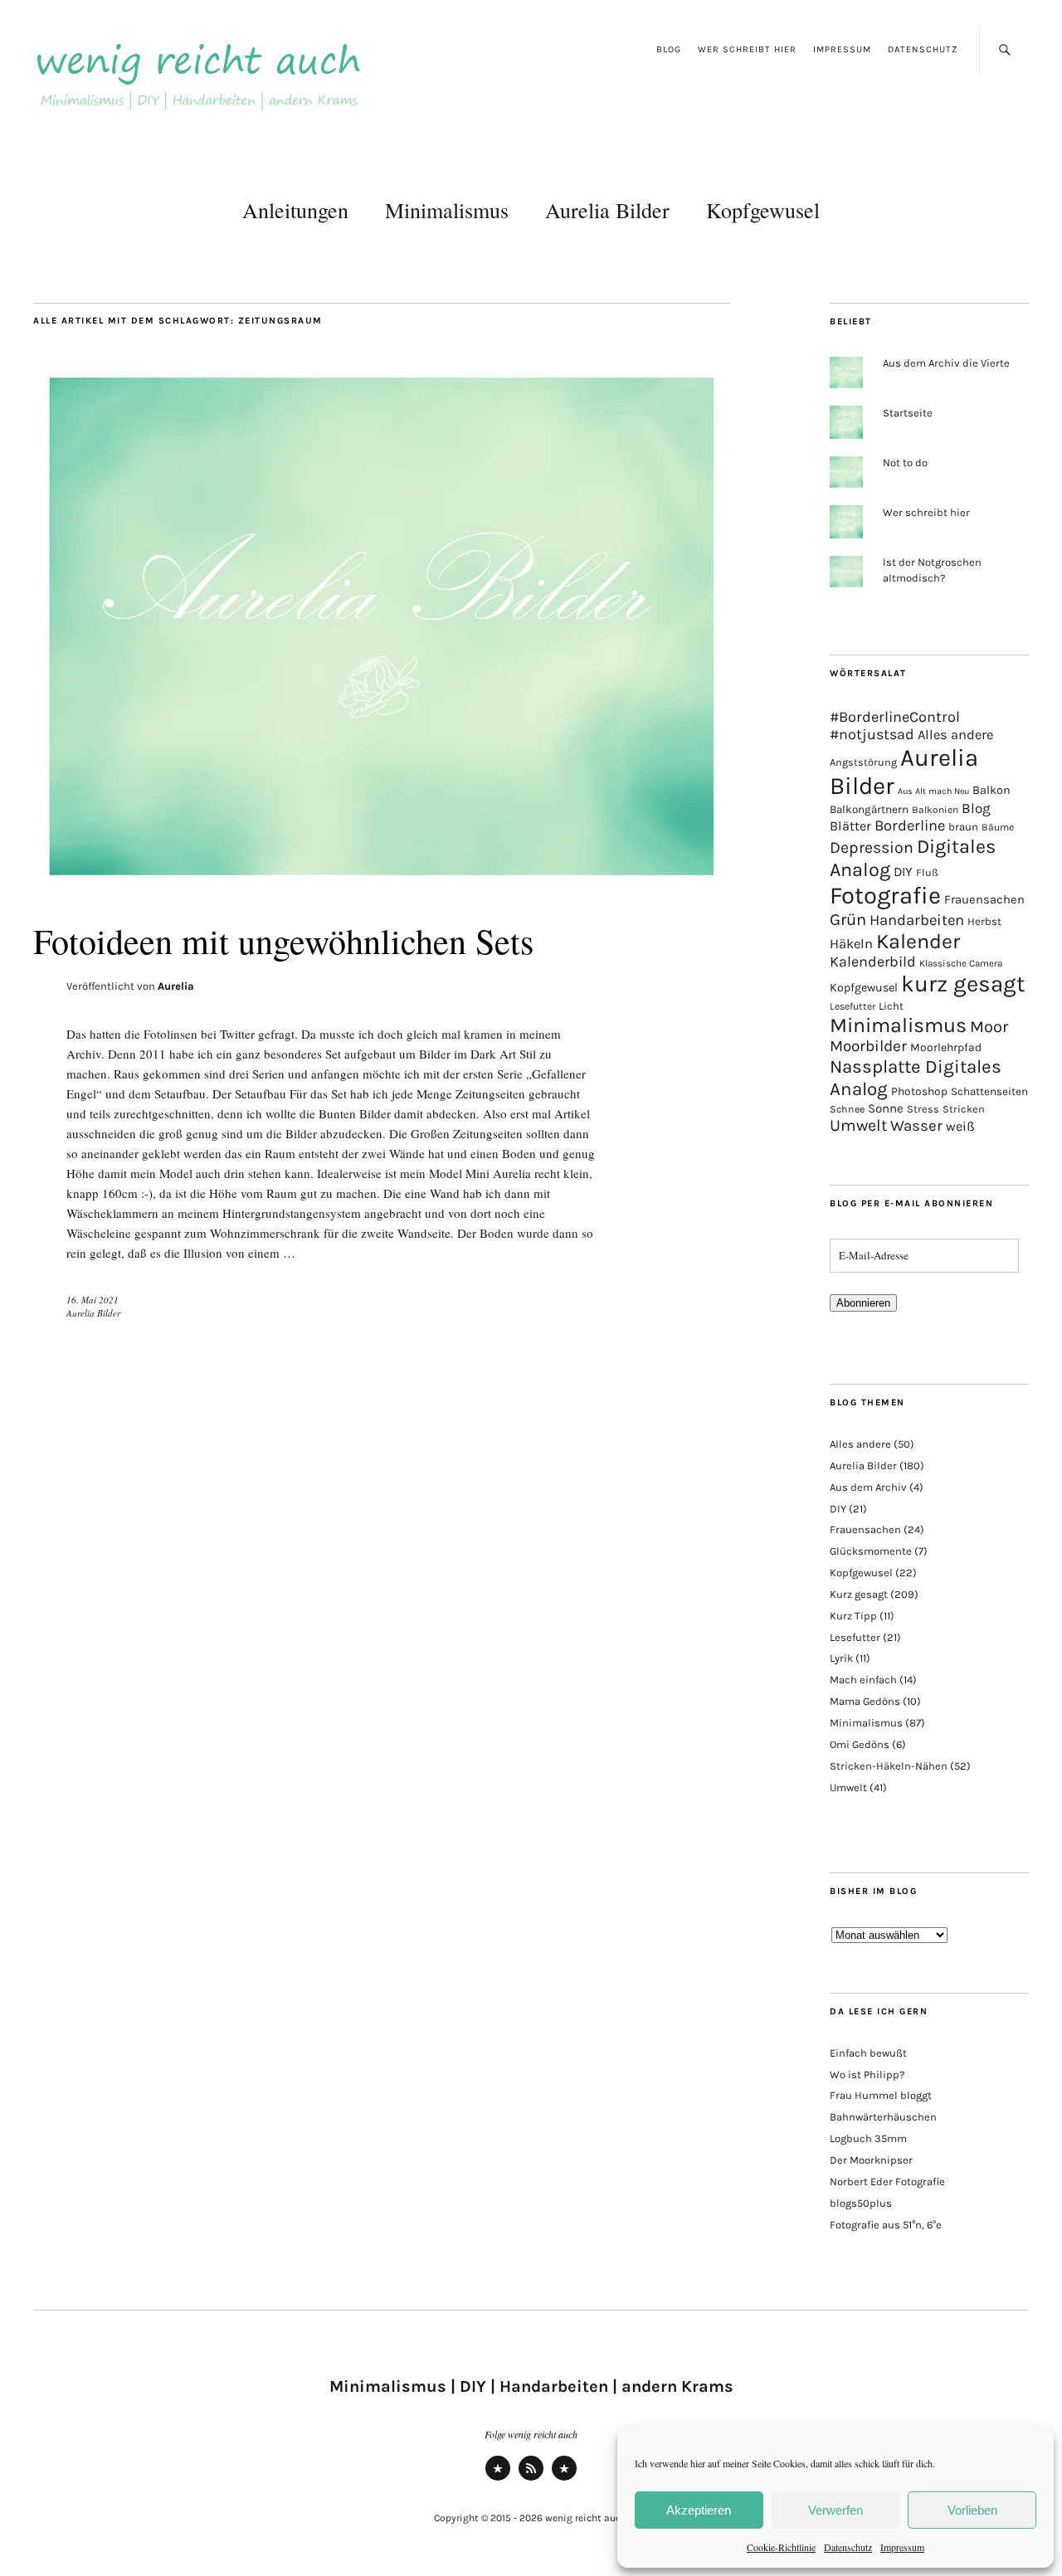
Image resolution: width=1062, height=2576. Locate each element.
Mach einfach (863, 1680)
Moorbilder (868, 1046)
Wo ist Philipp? (867, 2074)
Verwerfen (835, 2510)
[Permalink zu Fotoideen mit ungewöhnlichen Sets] (382, 886)
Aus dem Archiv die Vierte (946, 363)
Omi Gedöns (860, 1744)
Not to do (905, 463)
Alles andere (955, 735)
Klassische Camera (961, 963)
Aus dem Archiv (868, 1487)
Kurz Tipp (853, 1616)
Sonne (886, 1108)
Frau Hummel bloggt (881, 2095)
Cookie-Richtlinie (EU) (564, 2479)
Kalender (918, 941)
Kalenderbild (873, 962)
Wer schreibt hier (747, 49)
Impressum (902, 2547)
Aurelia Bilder (607, 210)
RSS (531, 2479)
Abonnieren (863, 1303)
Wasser (916, 1126)
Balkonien (935, 810)
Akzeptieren (699, 2510)
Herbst (984, 921)
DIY (903, 872)
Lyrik (841, 1658)
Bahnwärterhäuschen (883, 2117)
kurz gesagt (963, 984)
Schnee (847, 1109)
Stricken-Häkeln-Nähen (889, 1766)
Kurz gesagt (859, 1594)
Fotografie (885, 895)
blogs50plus (861, 2203)
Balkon (991, 790)
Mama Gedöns (865, 1701)
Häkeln (851, 944)
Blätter (850, 826)
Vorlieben (972, 2510)
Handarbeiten (917, 920)
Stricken (964, 1109)
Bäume (998, 827)
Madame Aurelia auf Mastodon (498, 2479)
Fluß (927, 872)
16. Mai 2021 (93, 1300)
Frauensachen (984, 899)
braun (963, 827)
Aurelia (176, 986)
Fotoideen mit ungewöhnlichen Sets (283, 941)
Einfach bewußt (868, 2053)
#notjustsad (872, 735)
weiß (960, 1126)
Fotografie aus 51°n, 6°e (886, 2225)
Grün (848, 919)
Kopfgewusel (763, 210)
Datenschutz (848, 2547)
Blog (669, 49)
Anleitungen (295, 210)
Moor (989, 1027)
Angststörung (863, 762)
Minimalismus (447, 210)
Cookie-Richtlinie (781, 2547)
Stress (923, 1109)
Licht (891, 1006)
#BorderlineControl (895, 717)
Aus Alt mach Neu (933, 791)
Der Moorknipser (871, 2160)
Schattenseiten (989, 1091)
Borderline (910, 825)
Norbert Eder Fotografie (887, 2182)
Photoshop (919, 1091)
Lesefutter (853, 1006)
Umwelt (858, 1125)
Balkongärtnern (869, 809)
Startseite (908, 413)
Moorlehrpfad (946, 1047)
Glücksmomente (871, 1551)
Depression (872, 847)
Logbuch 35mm (868, 2138)
